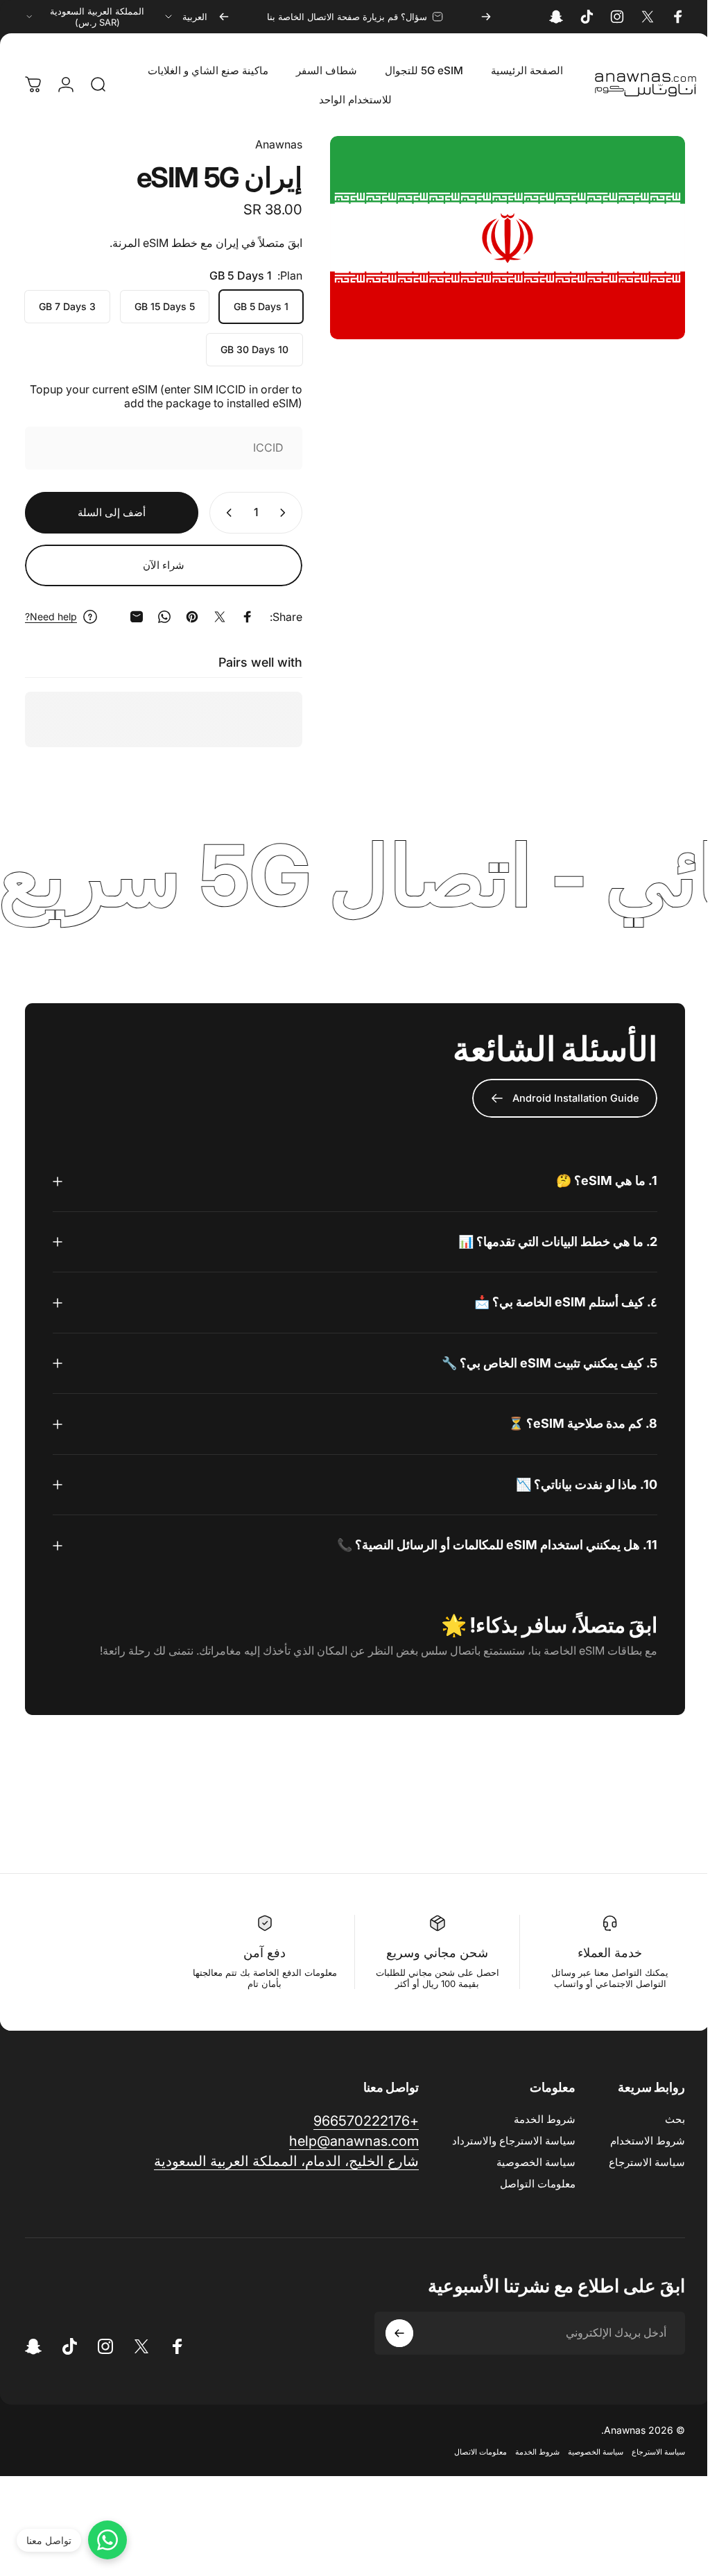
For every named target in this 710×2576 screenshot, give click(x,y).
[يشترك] (389, 2333)
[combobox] (185, 17)
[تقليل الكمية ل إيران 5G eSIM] (286, 513)
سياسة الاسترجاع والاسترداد (503, 2141)
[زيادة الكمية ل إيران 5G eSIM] (226, 513)
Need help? (51, 616)
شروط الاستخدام (637, 2141)
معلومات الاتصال (470, 2452)
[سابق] (486, 17)
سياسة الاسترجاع (637, 2162)
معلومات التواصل (527, 2184)
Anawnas (279, 144)
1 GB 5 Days (261, 306)
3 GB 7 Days (67, 306)
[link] (276, 2161)
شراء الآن (164, 565)
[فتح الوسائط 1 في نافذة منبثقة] (508, 238)
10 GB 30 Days (254, 349)
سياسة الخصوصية (526, 2162)
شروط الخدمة (534, 2119)
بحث (665, 2119)
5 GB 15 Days (165, 306)
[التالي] (224, 17)
